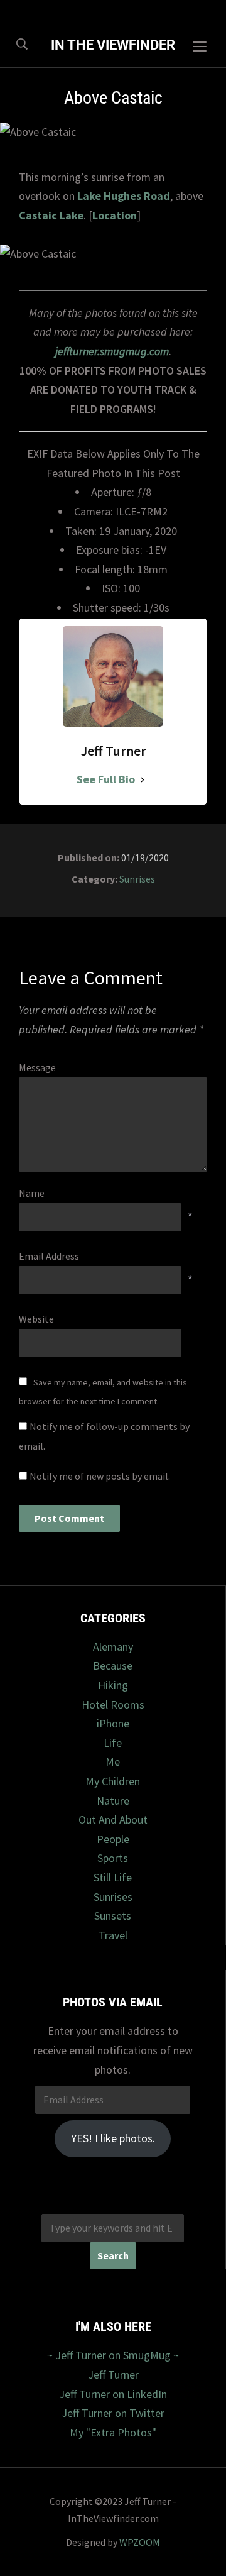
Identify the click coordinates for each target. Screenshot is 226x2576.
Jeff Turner (113, 2375)
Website (36, 1319)
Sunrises (137, 879)
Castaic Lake (51, 215)
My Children (113, 1781)
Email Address (49, 1256)
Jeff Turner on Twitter (113, 2413)
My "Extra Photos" (113, 2432)
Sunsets (113, 1916)
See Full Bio (106, 779)
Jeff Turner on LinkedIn (113, 2394)
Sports (113, 1858)
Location (115, 215)
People (113, 1839)
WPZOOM (140, 2542)
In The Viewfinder (113, 45)
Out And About (113, 1819)
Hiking (113, 1685)
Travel (113, 1935)
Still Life (113, 1877)
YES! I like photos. (113, 2138)
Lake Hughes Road (124, 196)
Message (37, 1067)
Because (113, 1665)
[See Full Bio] (143, 780)
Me (113, 1762)
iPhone (113, 1723)
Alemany (113, 1647)
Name (32, 1193)
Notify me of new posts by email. (100, 1476)
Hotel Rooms (113, 1704)
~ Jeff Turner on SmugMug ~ (113, 2355)
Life (113, 1743)
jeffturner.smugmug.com (112, 351)
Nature (113, 1801)
